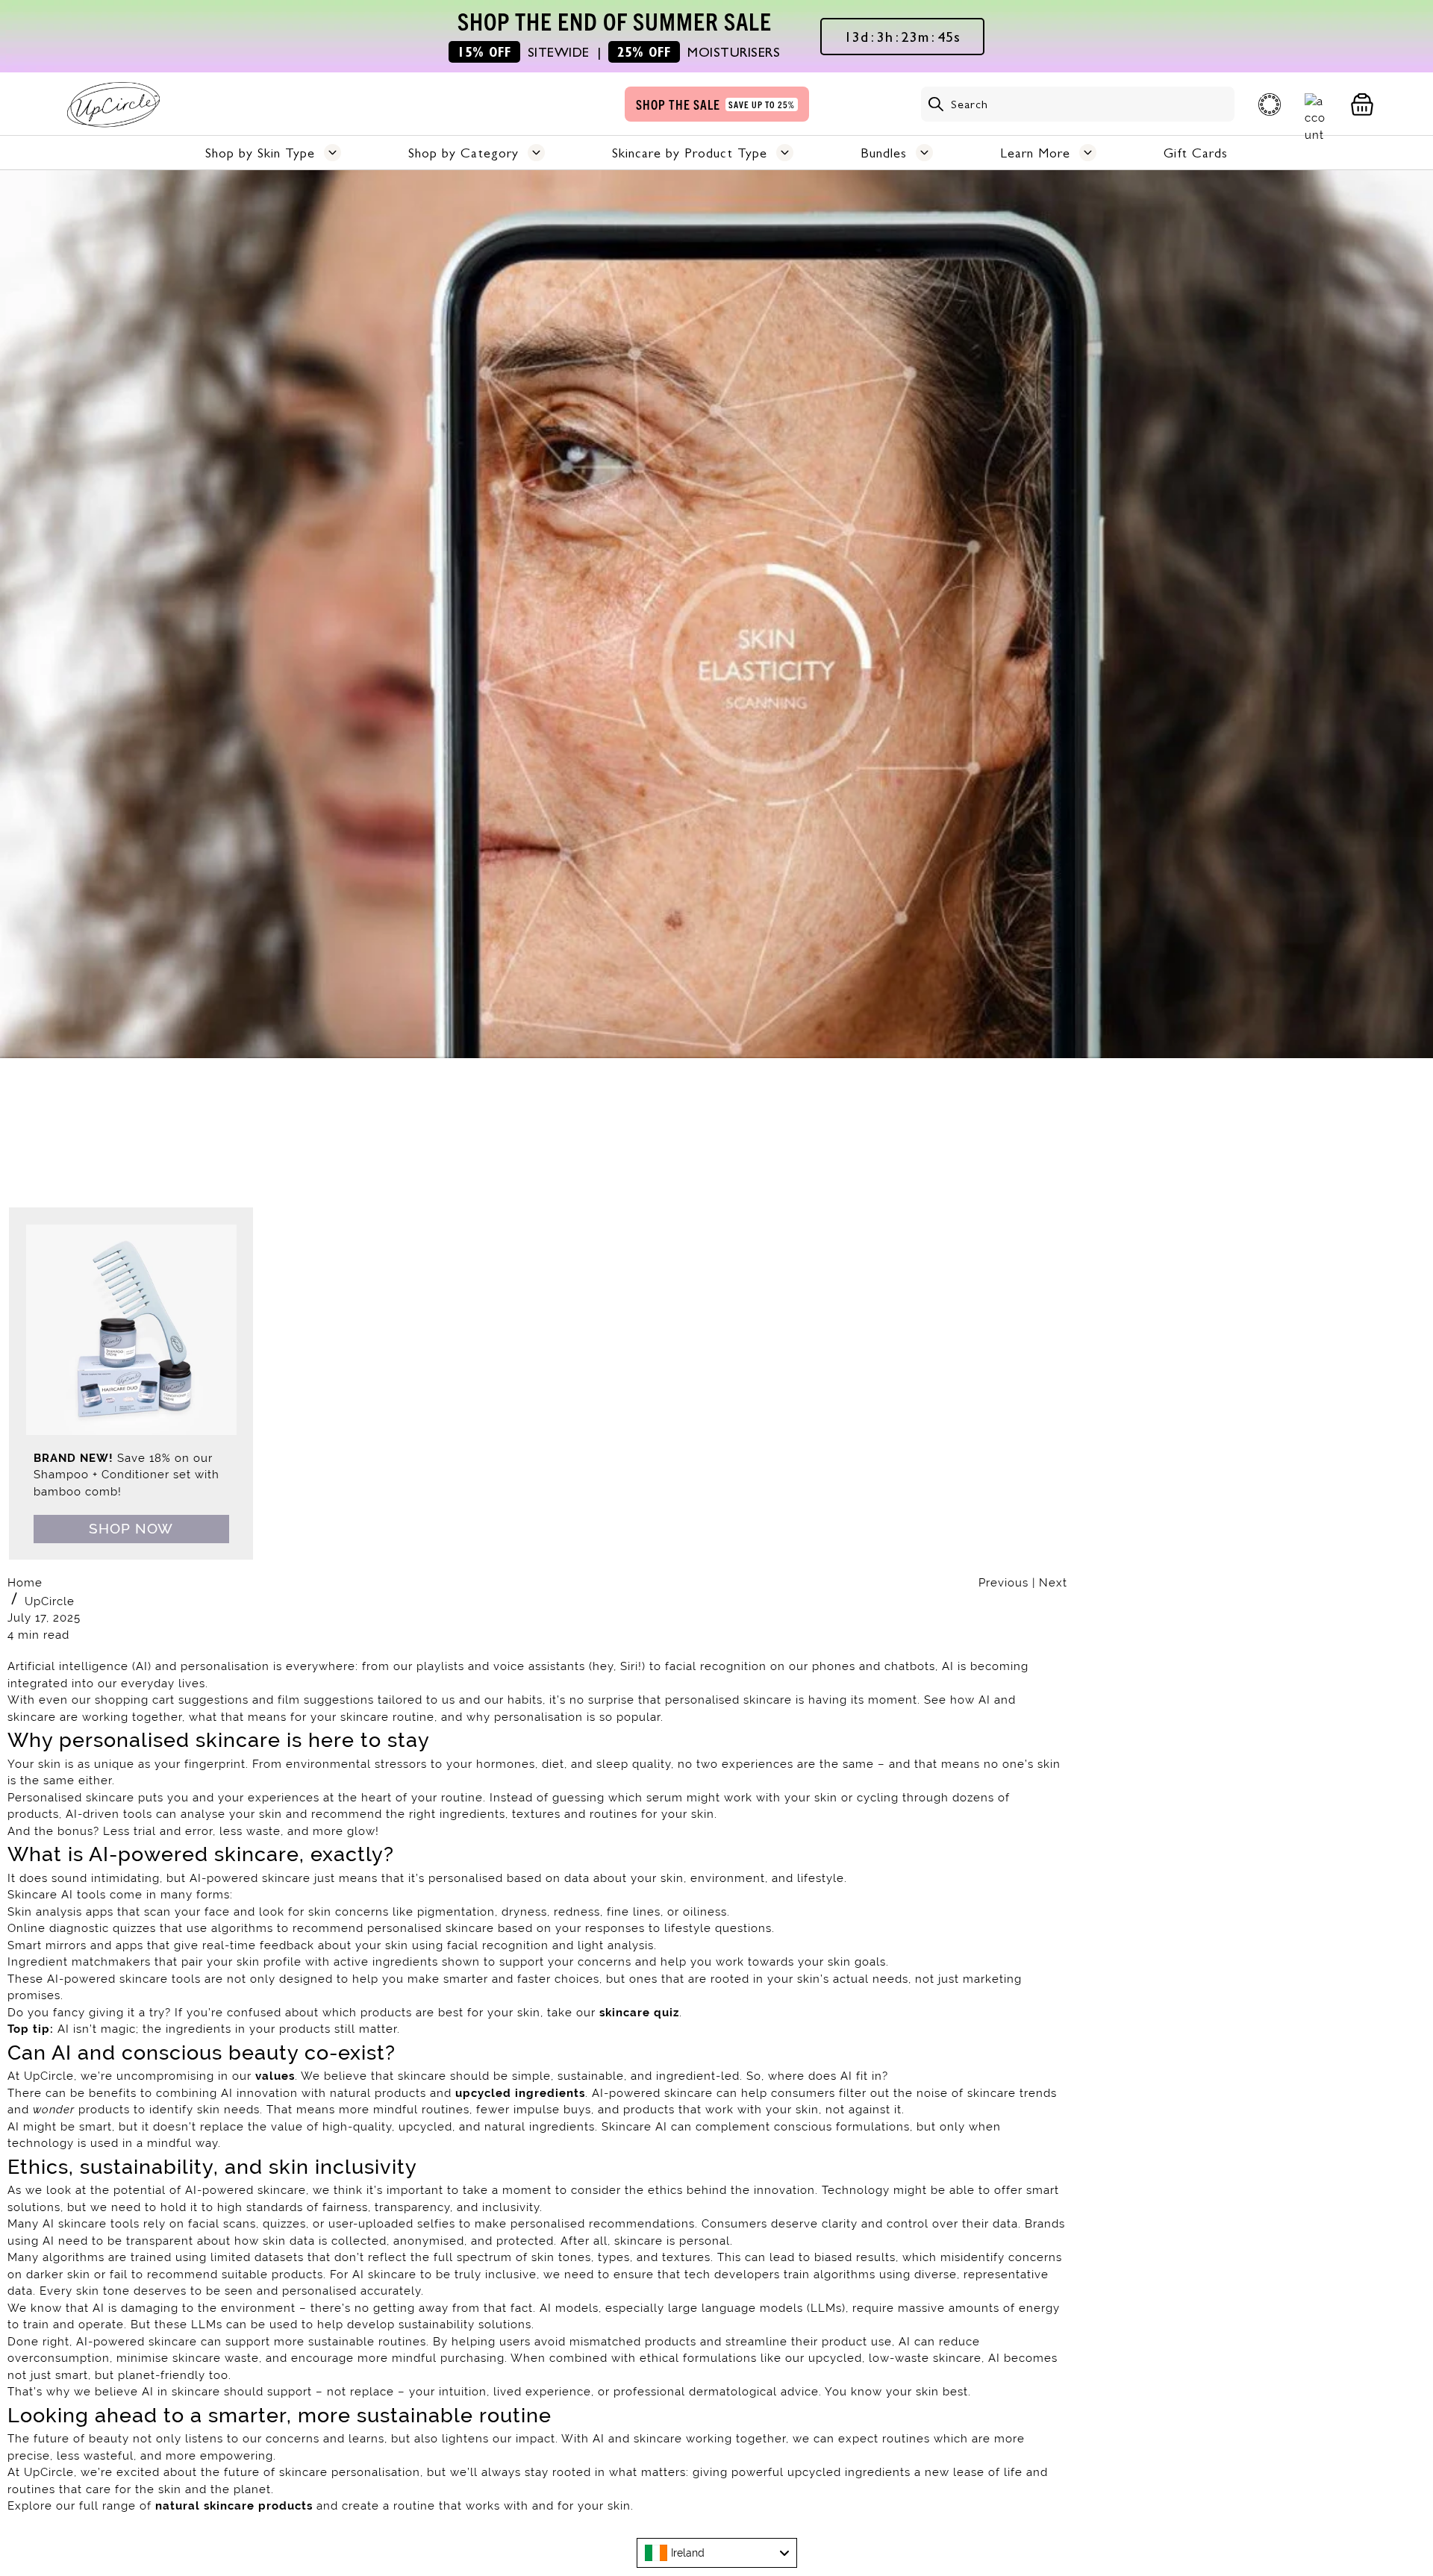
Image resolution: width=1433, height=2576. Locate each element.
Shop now (131, 1528)
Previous (1005, 1583)
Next (1053, 1583)
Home (25, 1583)
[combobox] (717, 2553)
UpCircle (50, 1601)
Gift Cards (1196, 153)
